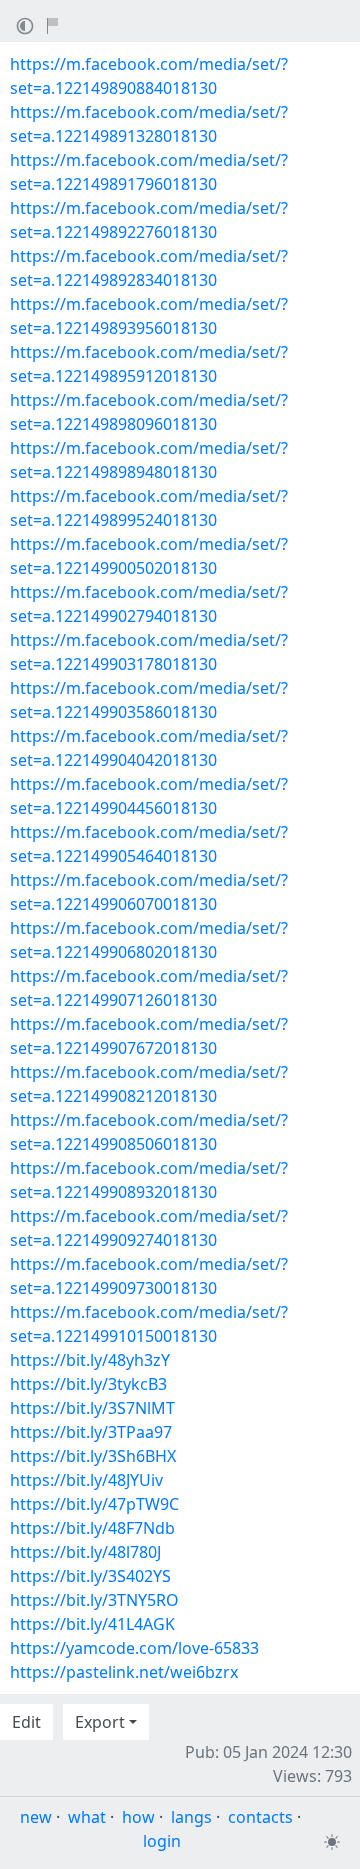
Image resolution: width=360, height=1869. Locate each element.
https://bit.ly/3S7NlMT (92, 1408)
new (36, 1817)
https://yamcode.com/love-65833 (134, 1648)
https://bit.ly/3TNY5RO (94, 1600)
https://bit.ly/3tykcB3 (88, 1384)
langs (191, 1817)
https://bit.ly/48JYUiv (86, 1480)
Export (100, 1722)
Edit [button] (26, 1722)
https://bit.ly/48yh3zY (90, 1360)
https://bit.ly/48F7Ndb (92, 1528)
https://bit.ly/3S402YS (90, 1576)
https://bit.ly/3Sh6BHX (93, 1456)
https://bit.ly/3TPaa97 (91, 1432)
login (162, 1841)
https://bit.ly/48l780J (85, 1552)
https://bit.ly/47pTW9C (94, 1504)
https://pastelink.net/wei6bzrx (124, 1672)
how (138, 1817)
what (87, 1817)
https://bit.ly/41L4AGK (92, 1624)
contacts (260, 1817)
